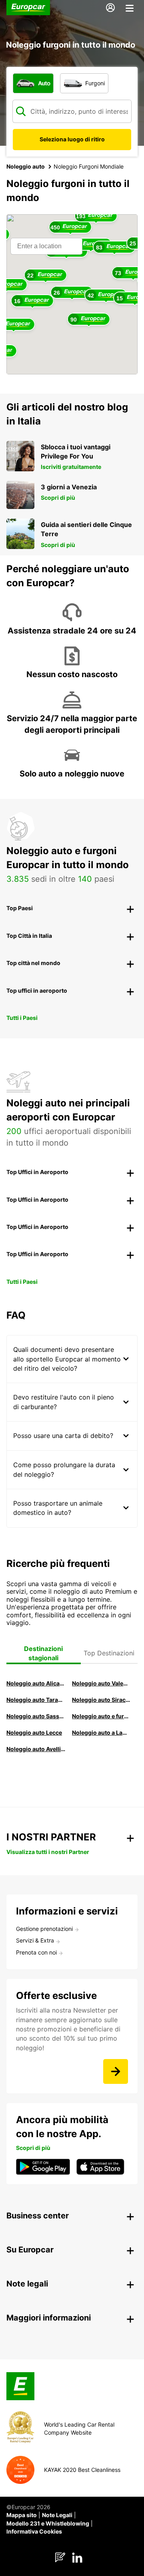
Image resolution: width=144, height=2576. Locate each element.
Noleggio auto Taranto (36, 1700)
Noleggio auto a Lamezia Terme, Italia (102, 1732)
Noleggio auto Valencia (102, 1683)
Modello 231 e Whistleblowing (48, 2523)
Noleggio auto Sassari (36, 1716)
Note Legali (57, 2515)
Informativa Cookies (34, 2531)
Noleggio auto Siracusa (102, 1700)
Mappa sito (22, 2515)
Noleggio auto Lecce (34, 1732)
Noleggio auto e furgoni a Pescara (102, 1716)
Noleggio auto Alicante (36, 1683)
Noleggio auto (26, 166)
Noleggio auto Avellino (36, 1749)
